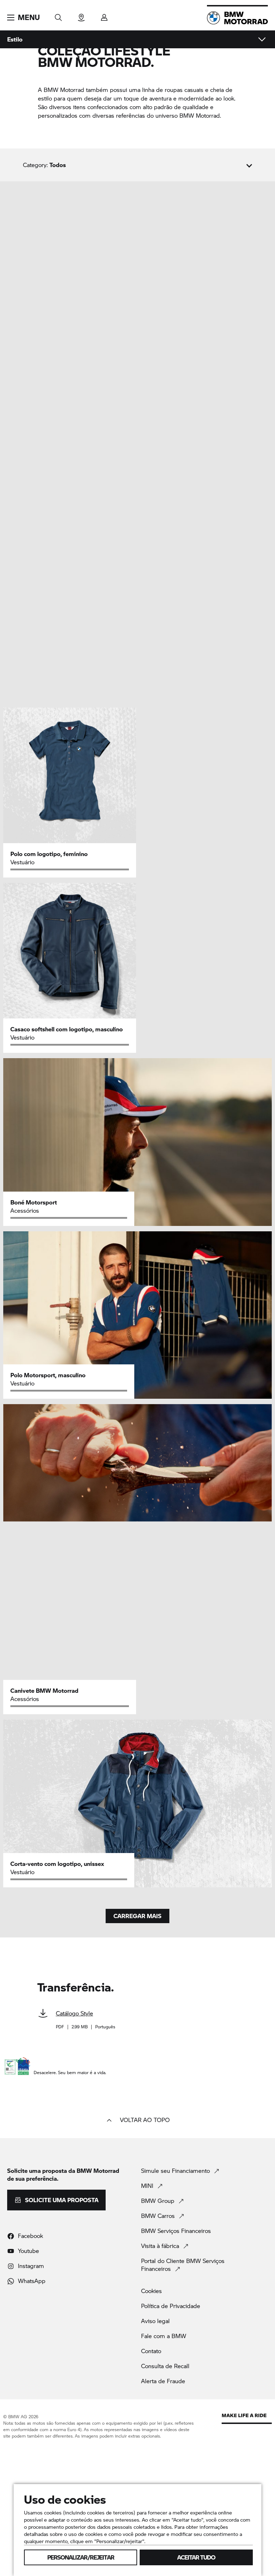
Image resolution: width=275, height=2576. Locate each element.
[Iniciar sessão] (104, 15)
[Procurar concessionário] (81, 15)
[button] (23, 18)
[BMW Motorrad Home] (237, 18)
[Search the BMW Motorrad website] (58, 15)
